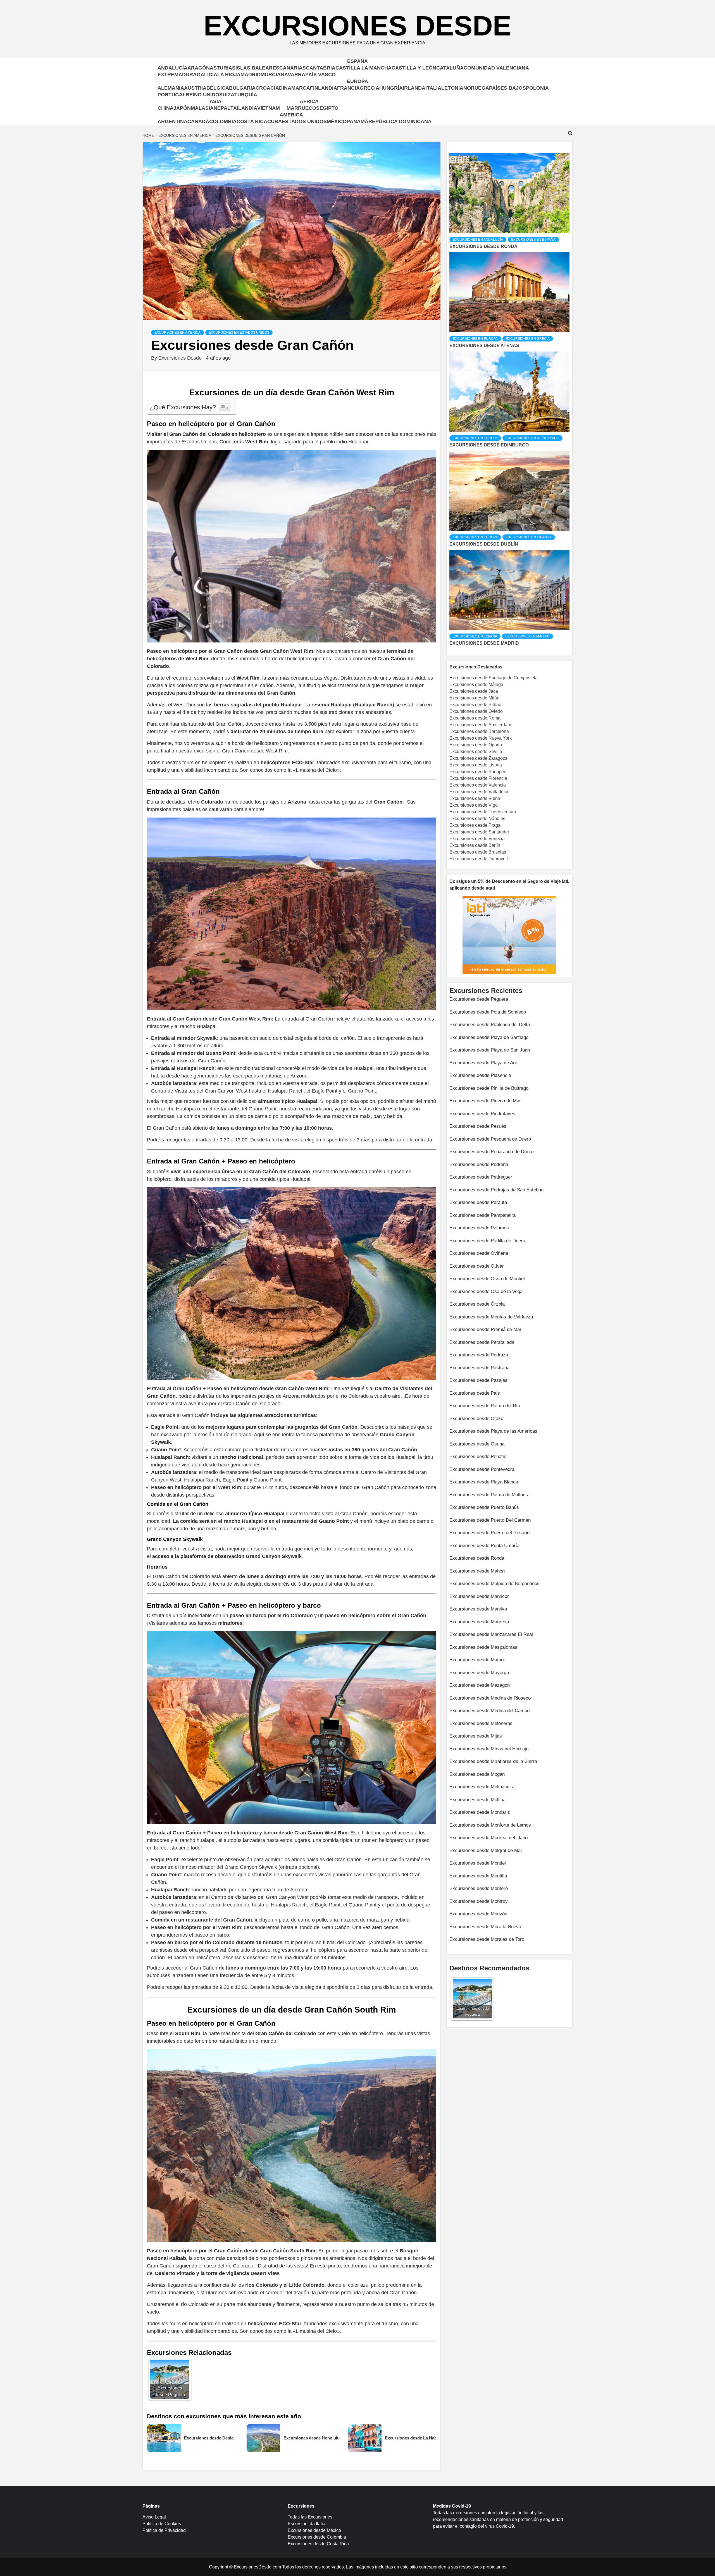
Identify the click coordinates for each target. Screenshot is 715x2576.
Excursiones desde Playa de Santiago (489, 1037)
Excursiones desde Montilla (478, 1876)
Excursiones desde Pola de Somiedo (488, 1012)
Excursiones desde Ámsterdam (480, 725)
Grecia (370, 88)
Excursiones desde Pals (475, 1393)
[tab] (450, 149)
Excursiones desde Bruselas (478, 852)
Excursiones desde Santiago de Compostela (494, 678)
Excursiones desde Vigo (474, 805)
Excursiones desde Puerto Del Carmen (490, 1520)
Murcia (271, 75)
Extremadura (177, 75)
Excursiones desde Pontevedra (482, 1469)
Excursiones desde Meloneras (481, 1723)
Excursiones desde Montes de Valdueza (491, 1317)
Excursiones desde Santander (479, 832)
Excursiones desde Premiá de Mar (485, 1329)
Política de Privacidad (164, 2530)
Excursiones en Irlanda (529, 537)
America (291, 115)
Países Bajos (507, 88)
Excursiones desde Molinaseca (482, 1787)
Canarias (293, 68)
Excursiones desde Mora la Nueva (485, 1927)
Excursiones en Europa (475, 339)
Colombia (223, 121)
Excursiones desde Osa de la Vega (486, 1291)
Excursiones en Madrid (527, 636)
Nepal (222, 108)
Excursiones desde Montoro (479, 1888)
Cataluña (450, 68)
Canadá (198, 121)
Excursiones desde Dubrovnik (479, 859)
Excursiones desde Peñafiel (478, 1457)
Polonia (537, 88)
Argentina (172, 121)
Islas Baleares (257, 68)
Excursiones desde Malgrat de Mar (486, 1850)
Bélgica (218, 88)
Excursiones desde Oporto (476, 745)
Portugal (172, 95)
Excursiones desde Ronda (483, 246)
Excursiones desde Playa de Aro (483, 1063)
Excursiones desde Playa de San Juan (490, 1050)
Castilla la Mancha (364, 68)
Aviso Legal (154, 2517)
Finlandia (324, 88)
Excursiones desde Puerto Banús (484, 1507)
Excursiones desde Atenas (484, 346)
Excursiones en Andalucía (478, 240)
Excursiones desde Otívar (477, 1266)
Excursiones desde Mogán (477, 1774)
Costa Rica (252, 121)
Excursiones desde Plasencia (480, 1075)
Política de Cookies (162, 2524)
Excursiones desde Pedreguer (481, 1177)
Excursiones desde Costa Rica (318, 2544)
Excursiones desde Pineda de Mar (485, 1101)
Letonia (452, 88)
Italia (433, 88)
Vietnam (269, 108)
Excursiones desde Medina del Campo (489, 1711)
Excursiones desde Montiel (478, 1863)
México (337, 121)
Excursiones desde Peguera (479, 999)
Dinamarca (295, 88)
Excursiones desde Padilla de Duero (487, 1241)
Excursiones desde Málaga (476, 684)
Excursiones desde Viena (475, 798)
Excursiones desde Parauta (478, 1202)
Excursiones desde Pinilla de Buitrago (489, 1088)
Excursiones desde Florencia (478, 778)
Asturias (223, 68)
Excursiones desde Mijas (476, 1736)
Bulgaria (242, 88)
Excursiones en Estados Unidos (239, 333)
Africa (309, 101)
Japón (182, 108)
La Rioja (229, 75)
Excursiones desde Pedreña (479, 1164)
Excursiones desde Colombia (317, 2537)
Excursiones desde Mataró (477, 1660)
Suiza (227, 95)
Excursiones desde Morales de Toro (487, 1939)
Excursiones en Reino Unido (532, 438)
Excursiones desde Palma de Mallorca (489, 1495)
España (357, 61)
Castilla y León (414, 68)
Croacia (267, 88)
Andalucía (172, 68)
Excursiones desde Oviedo (476, 711)
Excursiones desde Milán (474, 698)
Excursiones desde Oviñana (479, 1253)
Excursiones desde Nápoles (477, 819)
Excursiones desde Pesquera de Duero (490, 1139)
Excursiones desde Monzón (478, 1914)
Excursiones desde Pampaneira (482, 1215)
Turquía (246, 95)
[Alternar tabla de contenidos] (225, 407)
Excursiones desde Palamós (479, 1228)
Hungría (391, 88)
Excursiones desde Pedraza (479, 1355)
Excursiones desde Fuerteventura (483, 812)
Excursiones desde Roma (475, 718)
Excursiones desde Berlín (475, 845)
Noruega (476, 88)
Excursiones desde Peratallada (482, 1342)
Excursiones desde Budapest (478, 772)
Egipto (329, 108)
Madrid (251, 75)
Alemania (171, 88)
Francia (348, 88)
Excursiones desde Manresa (479, 1622)
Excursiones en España (533, 240)
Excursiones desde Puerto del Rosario (489, 1533)
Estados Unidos (304, 121)
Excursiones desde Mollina (477, 1800)
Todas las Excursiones (310, 2517)
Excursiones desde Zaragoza (478, 758)
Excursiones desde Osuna (477, 1444)
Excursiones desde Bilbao (475, 705)
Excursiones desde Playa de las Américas (493, 1431)
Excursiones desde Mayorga (479, 1673)
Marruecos (303, 108)
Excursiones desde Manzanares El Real (491, 1634)
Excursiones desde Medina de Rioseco (490, 1698)
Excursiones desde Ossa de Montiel (487, 1279)
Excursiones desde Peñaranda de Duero (491, 1152)
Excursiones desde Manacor (479, 1596)
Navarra (293, 75)
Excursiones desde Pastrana (479, 1368)
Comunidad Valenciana (496, 68)
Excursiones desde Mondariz (480, 1812)
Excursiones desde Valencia (478, 785)
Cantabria (321, 68)
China (165, 108)
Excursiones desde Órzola (477, 1304)
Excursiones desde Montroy (479, 1901)
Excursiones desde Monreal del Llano (488, 1838)
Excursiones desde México (314, 2530)
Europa (357, 81)
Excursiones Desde (357, 26)
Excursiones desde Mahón (477, 1571)
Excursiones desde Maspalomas (483, 1647)
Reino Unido (202, 95)
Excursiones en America (177, 333)
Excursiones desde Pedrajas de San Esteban (496, 1190)
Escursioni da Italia (307, 2524)
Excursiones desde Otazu (476, 1419)
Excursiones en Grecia (528, 339)
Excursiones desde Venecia (477, 839)
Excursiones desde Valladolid (479, 792)
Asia (215, 101)
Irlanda (414, 88)
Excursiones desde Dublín (484, 544)
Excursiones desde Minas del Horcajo (489, 1749)
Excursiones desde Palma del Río (485, 1406)
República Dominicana (400, 121)
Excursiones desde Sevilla (476, 751)
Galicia (207, 75)
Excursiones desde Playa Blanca (484, 1482)
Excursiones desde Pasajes (478, 1380)
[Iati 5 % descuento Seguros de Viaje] (509, 935)
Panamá (357, 121)
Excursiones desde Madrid (484, 643)
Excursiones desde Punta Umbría (484, 1546)
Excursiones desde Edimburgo (489, 445)
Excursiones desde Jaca (474, 691)
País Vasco (320, 75)
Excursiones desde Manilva (478, 1609)
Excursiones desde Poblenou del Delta (490, 1025)
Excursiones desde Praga (475, 825)
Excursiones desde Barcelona (479, 731)
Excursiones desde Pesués (478, 1126)
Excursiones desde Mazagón (480, 1685)
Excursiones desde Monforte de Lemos (490, 1825)
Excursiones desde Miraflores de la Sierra (493, 1761)
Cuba (275, 121)
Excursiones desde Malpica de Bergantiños (494, 1584)
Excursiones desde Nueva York (481, 738)
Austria (195, 88)
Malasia (202, 108)
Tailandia (244, 108)
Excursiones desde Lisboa (476, 765)
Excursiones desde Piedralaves (482, 1114)
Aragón (199, 68)
